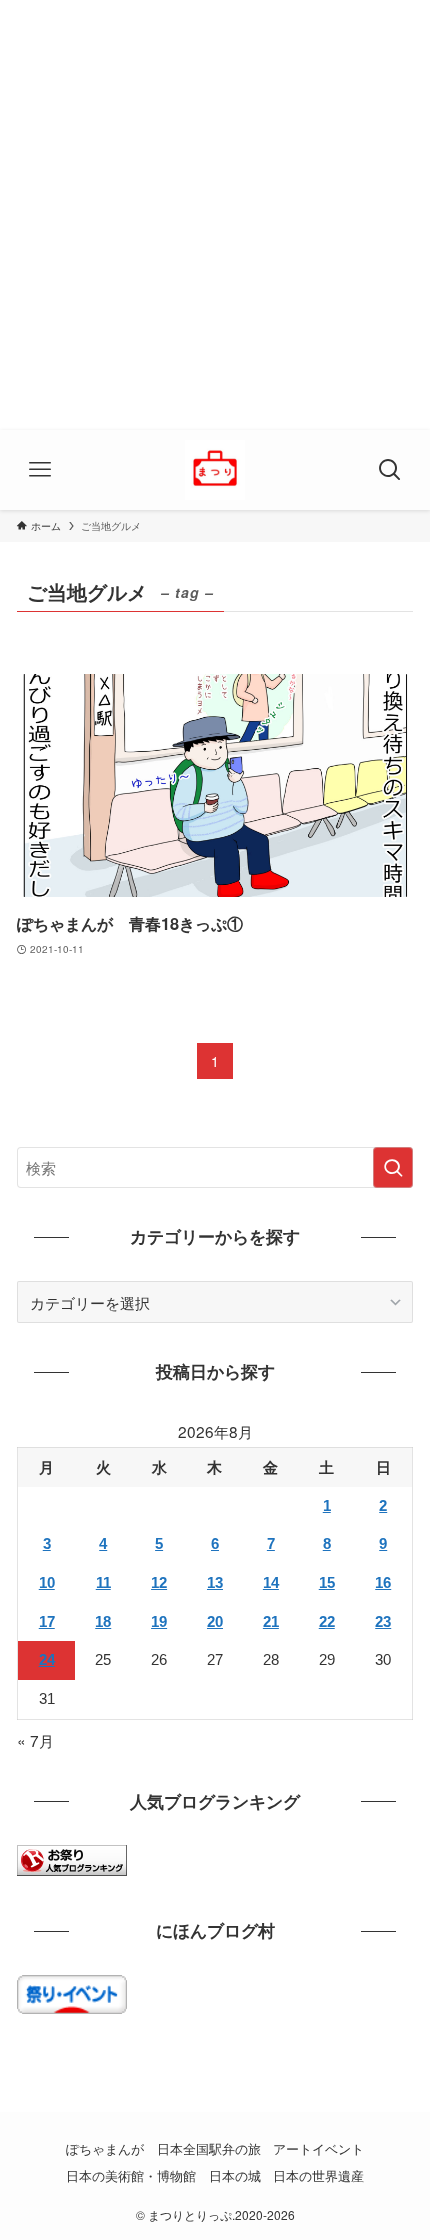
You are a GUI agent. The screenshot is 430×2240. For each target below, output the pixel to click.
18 (103, 1621)
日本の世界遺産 (318, 2175)
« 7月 (35, 1740)
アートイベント (318, 2148)
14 (271, 1582)
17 (47, 1621)
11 (103, 1582)
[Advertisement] (215, 215)
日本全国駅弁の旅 (209, 2148)
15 (327, 1582)
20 (215, 1621)
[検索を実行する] (393, 1167)
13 (215, 1582)
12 (159, 1582)
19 (159, 1621)
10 (47, 1582)
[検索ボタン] (390, 470)
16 (383, 1582)
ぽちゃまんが (105, 2148)
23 (383, 1621)
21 (271, 1621)
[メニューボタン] (40, 470)
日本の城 (235, 2175)
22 (327, 1621)
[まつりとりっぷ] (215, 470)
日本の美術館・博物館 (131, 2175)
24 (47, 1659)
